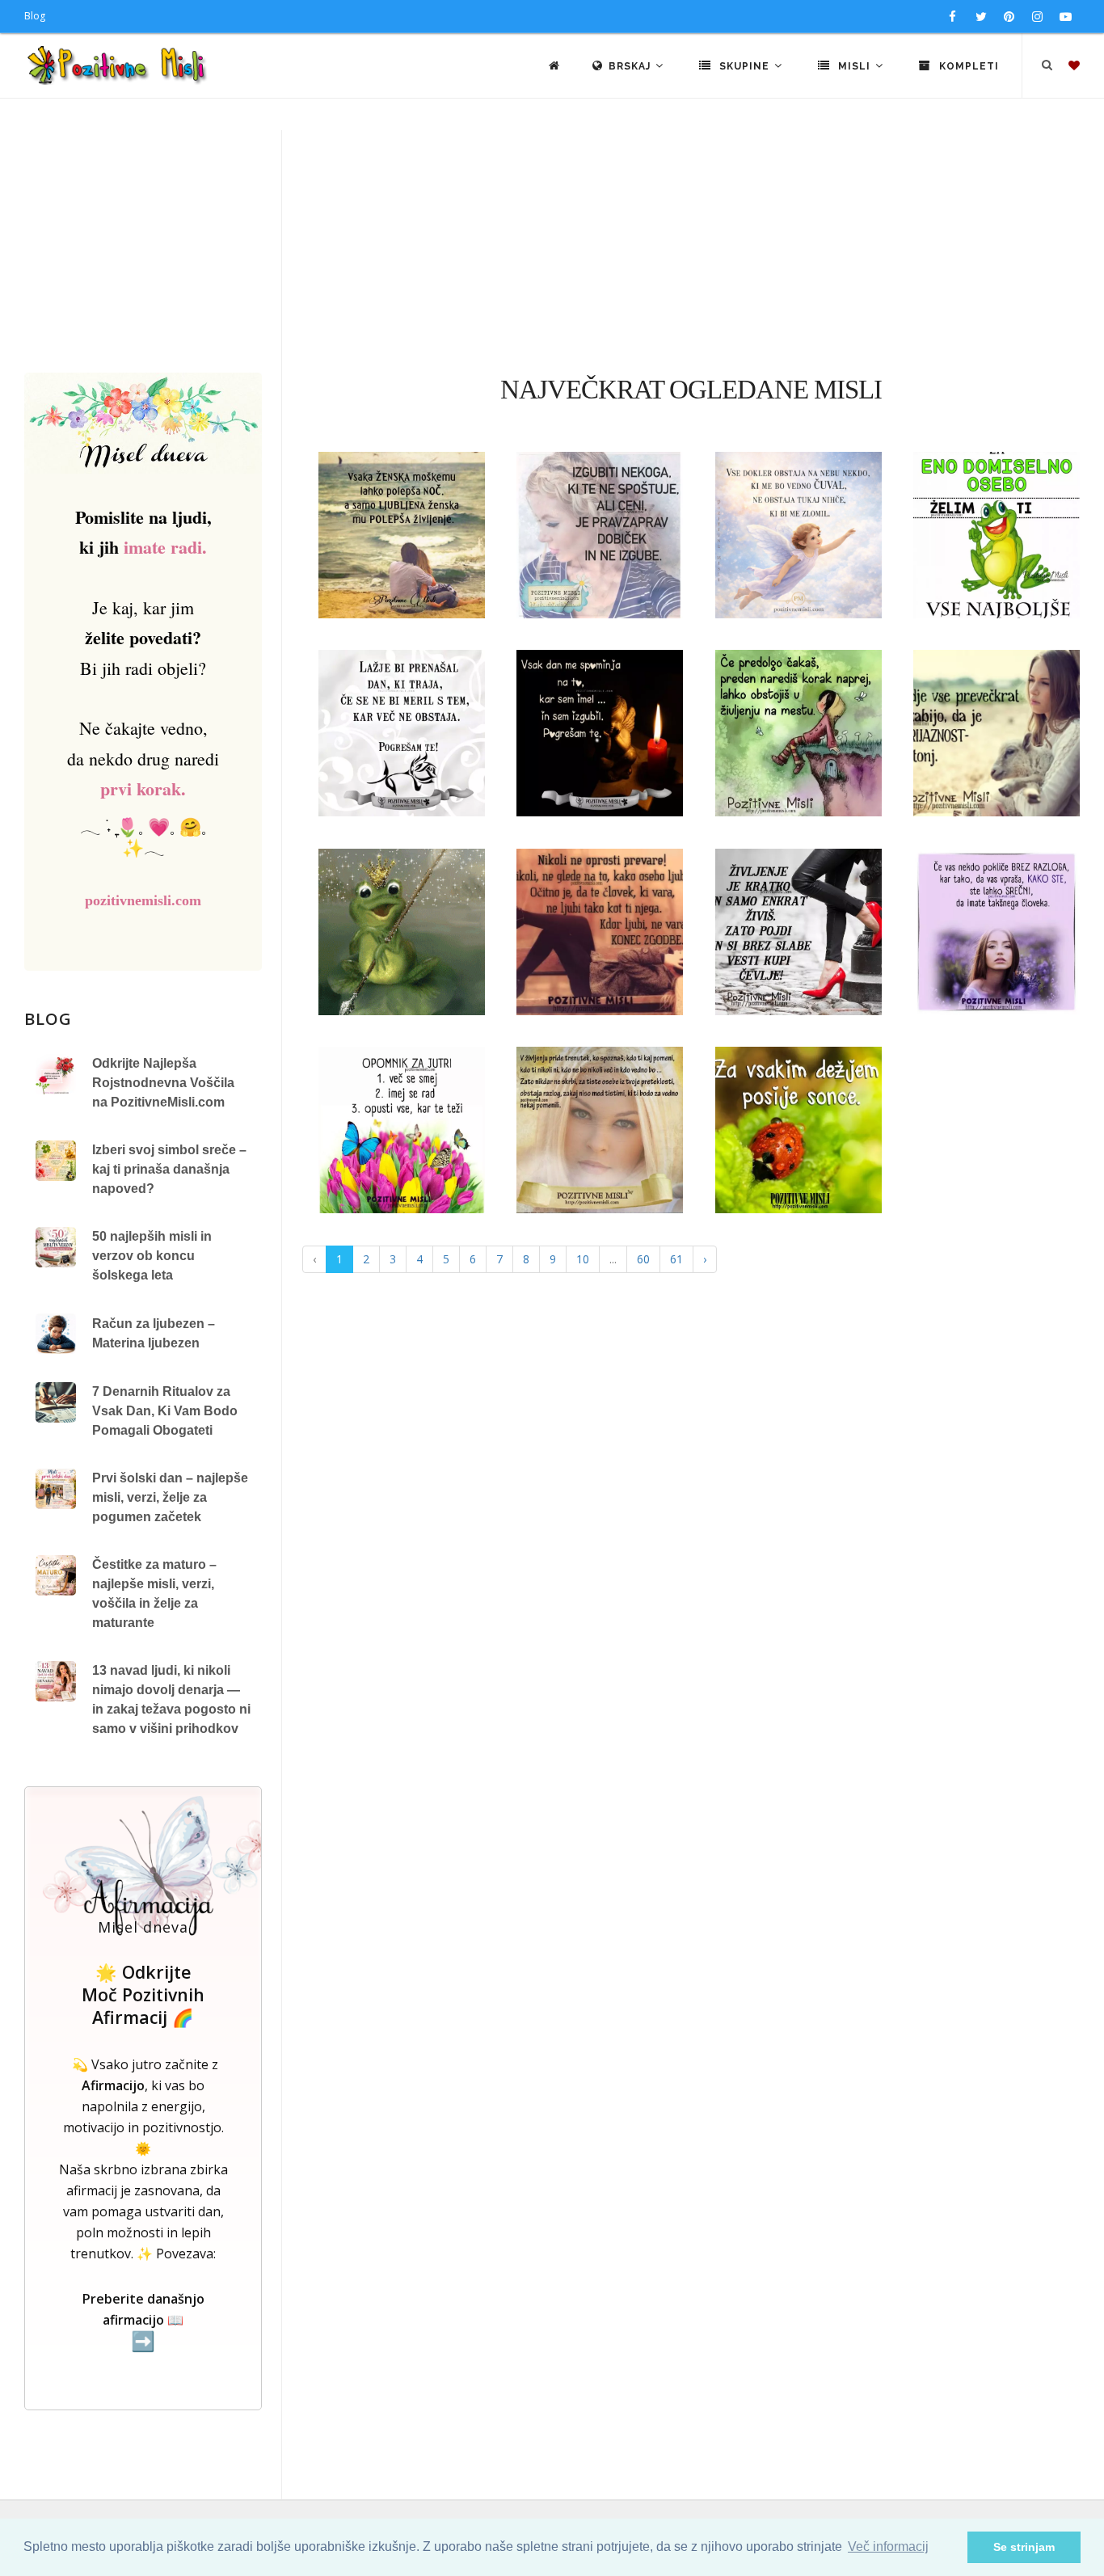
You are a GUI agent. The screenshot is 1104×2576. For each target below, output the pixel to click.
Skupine (744, 66)
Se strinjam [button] (1024, 2547)
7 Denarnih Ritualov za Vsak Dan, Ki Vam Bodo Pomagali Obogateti (165, 1411)
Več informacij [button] (888, 2546)
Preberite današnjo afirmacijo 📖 (143, 2321)
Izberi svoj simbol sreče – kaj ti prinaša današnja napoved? (169, 1169)
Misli (854, 66)
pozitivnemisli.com (143, 900)
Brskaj (631, 66)
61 (676, 1259)
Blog (35, 16)
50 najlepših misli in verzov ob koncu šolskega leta (152, 1256)
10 (583, 1259)
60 (643, 1259)
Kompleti (967, 66)
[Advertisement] (552, 251)
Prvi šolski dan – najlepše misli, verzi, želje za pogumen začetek (170, 1497)
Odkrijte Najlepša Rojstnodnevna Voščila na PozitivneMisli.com (163, 1083)
